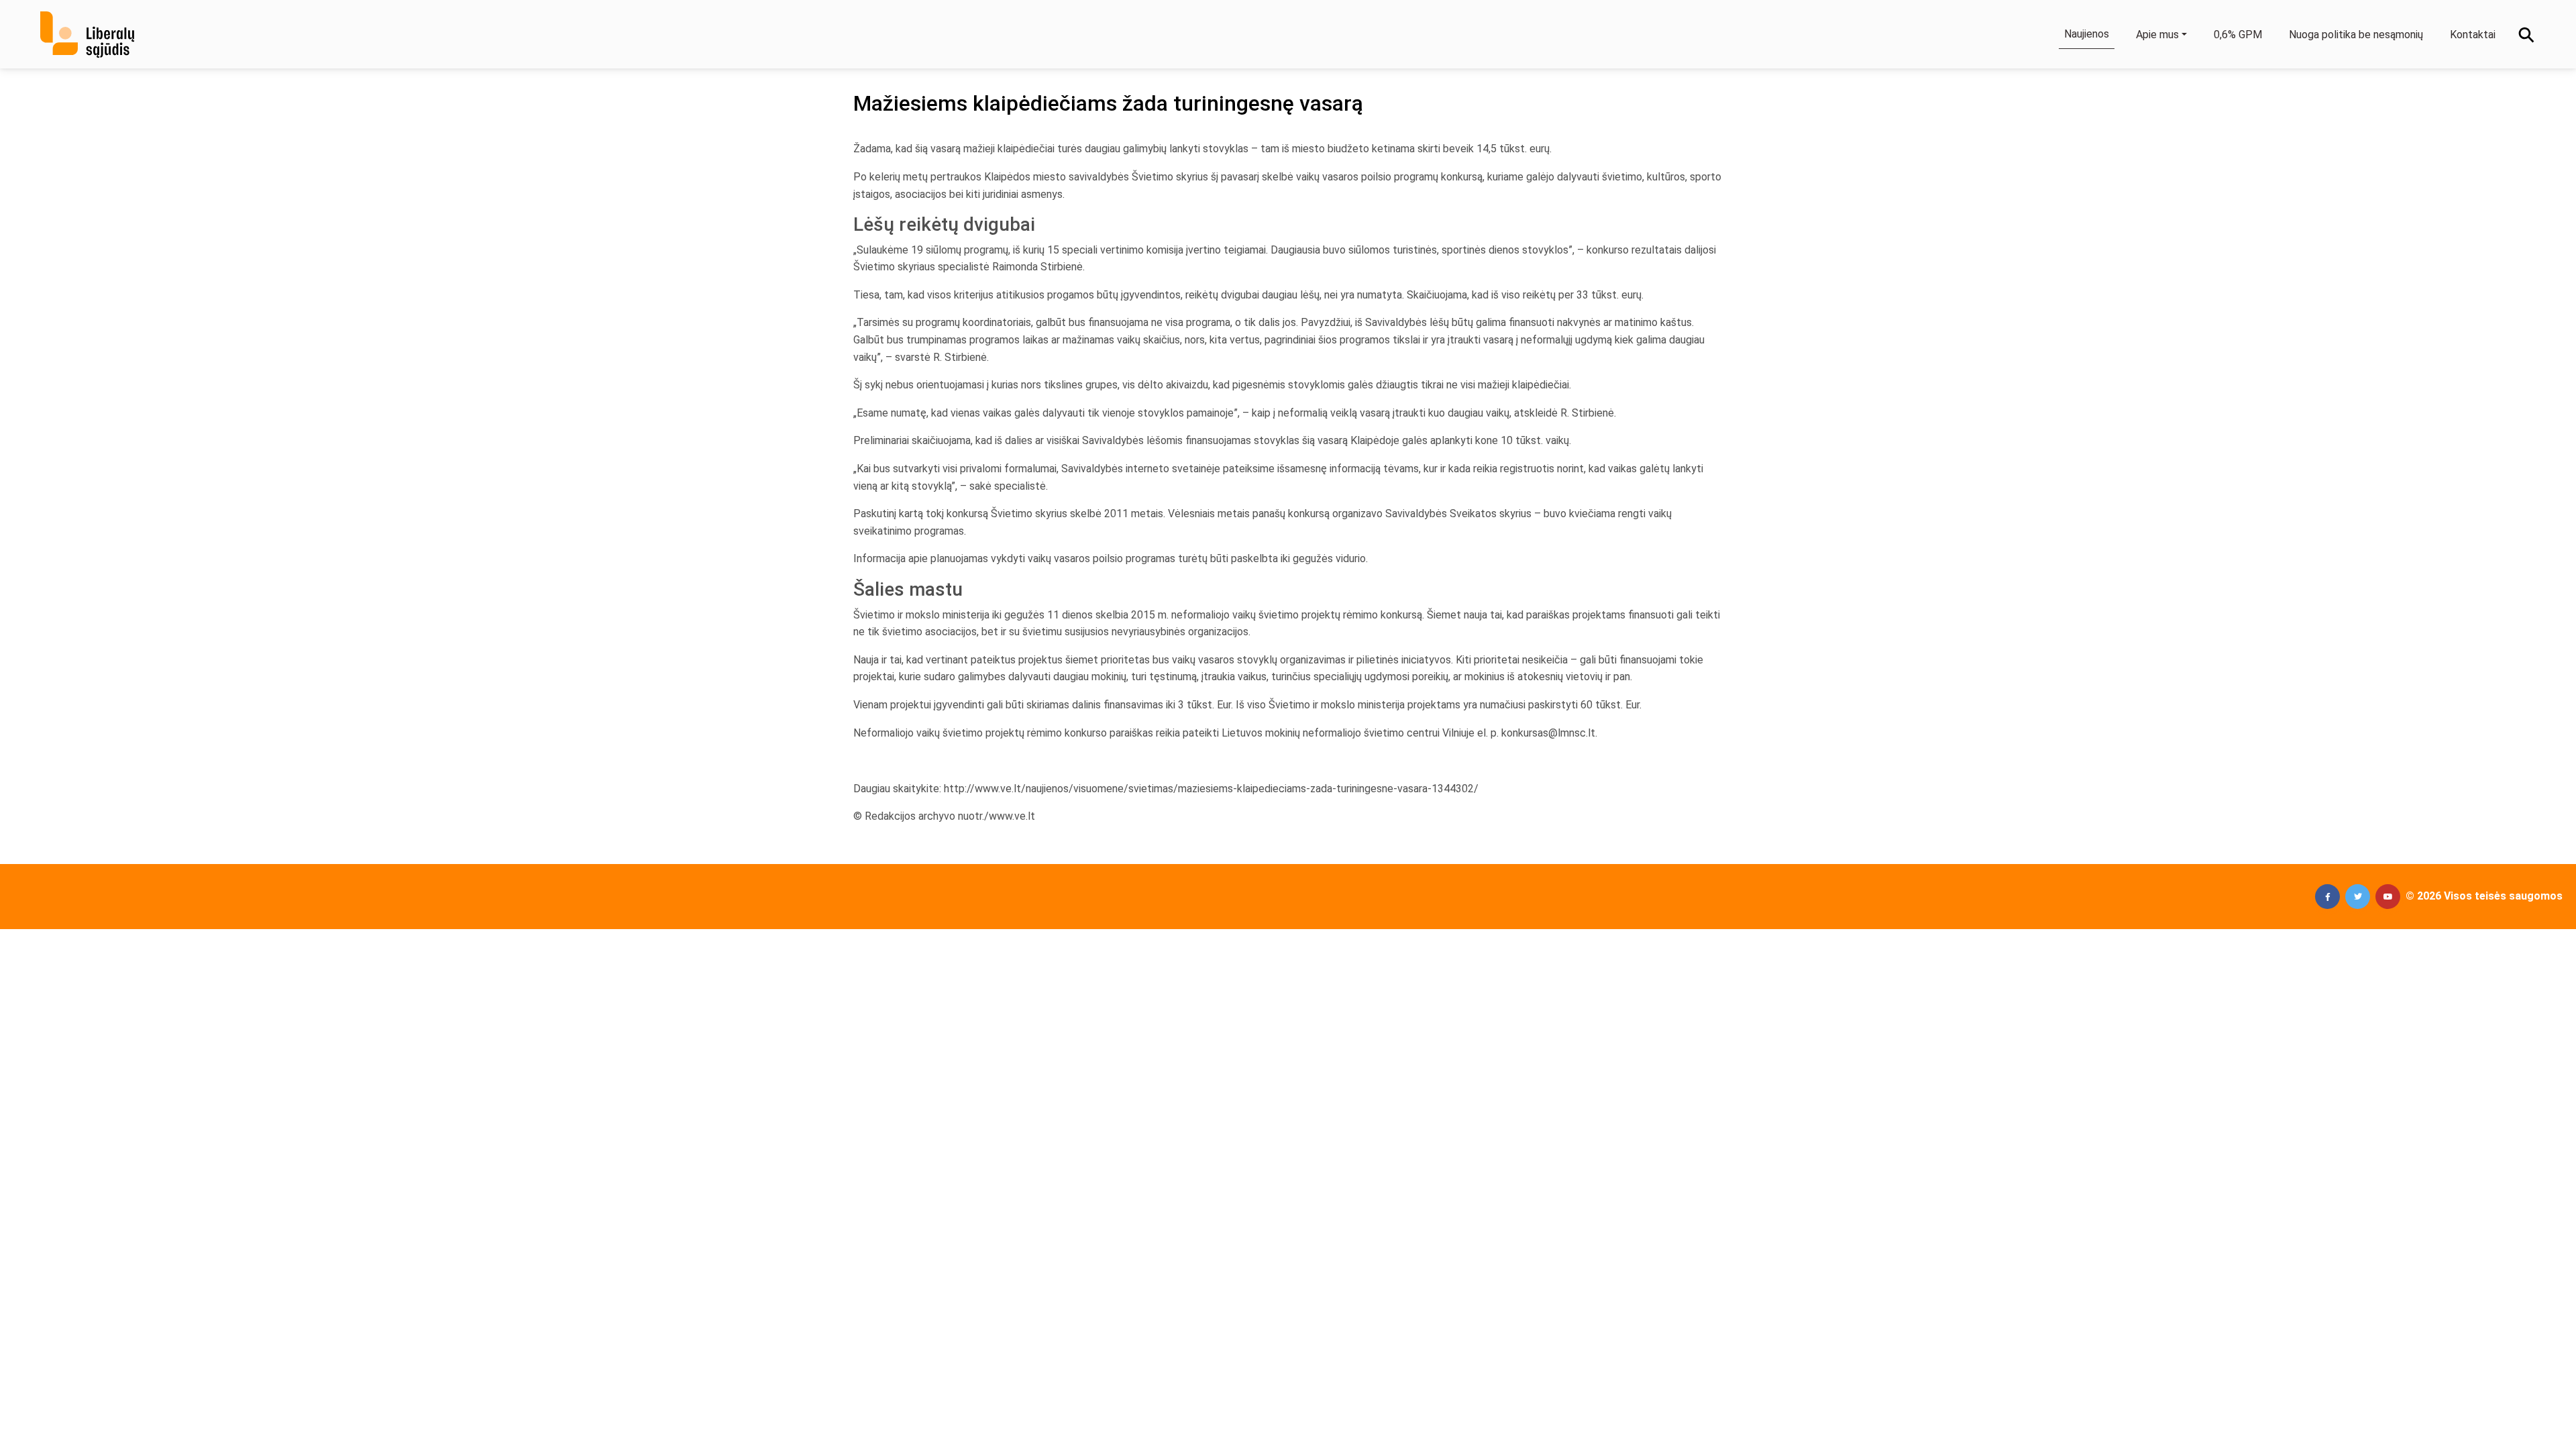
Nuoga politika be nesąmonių (2356, 35)
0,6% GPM (2238, 35)
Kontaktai (2473, 35)
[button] (2327, 897)
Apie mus (2157, 35)
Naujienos (2087, 34)
